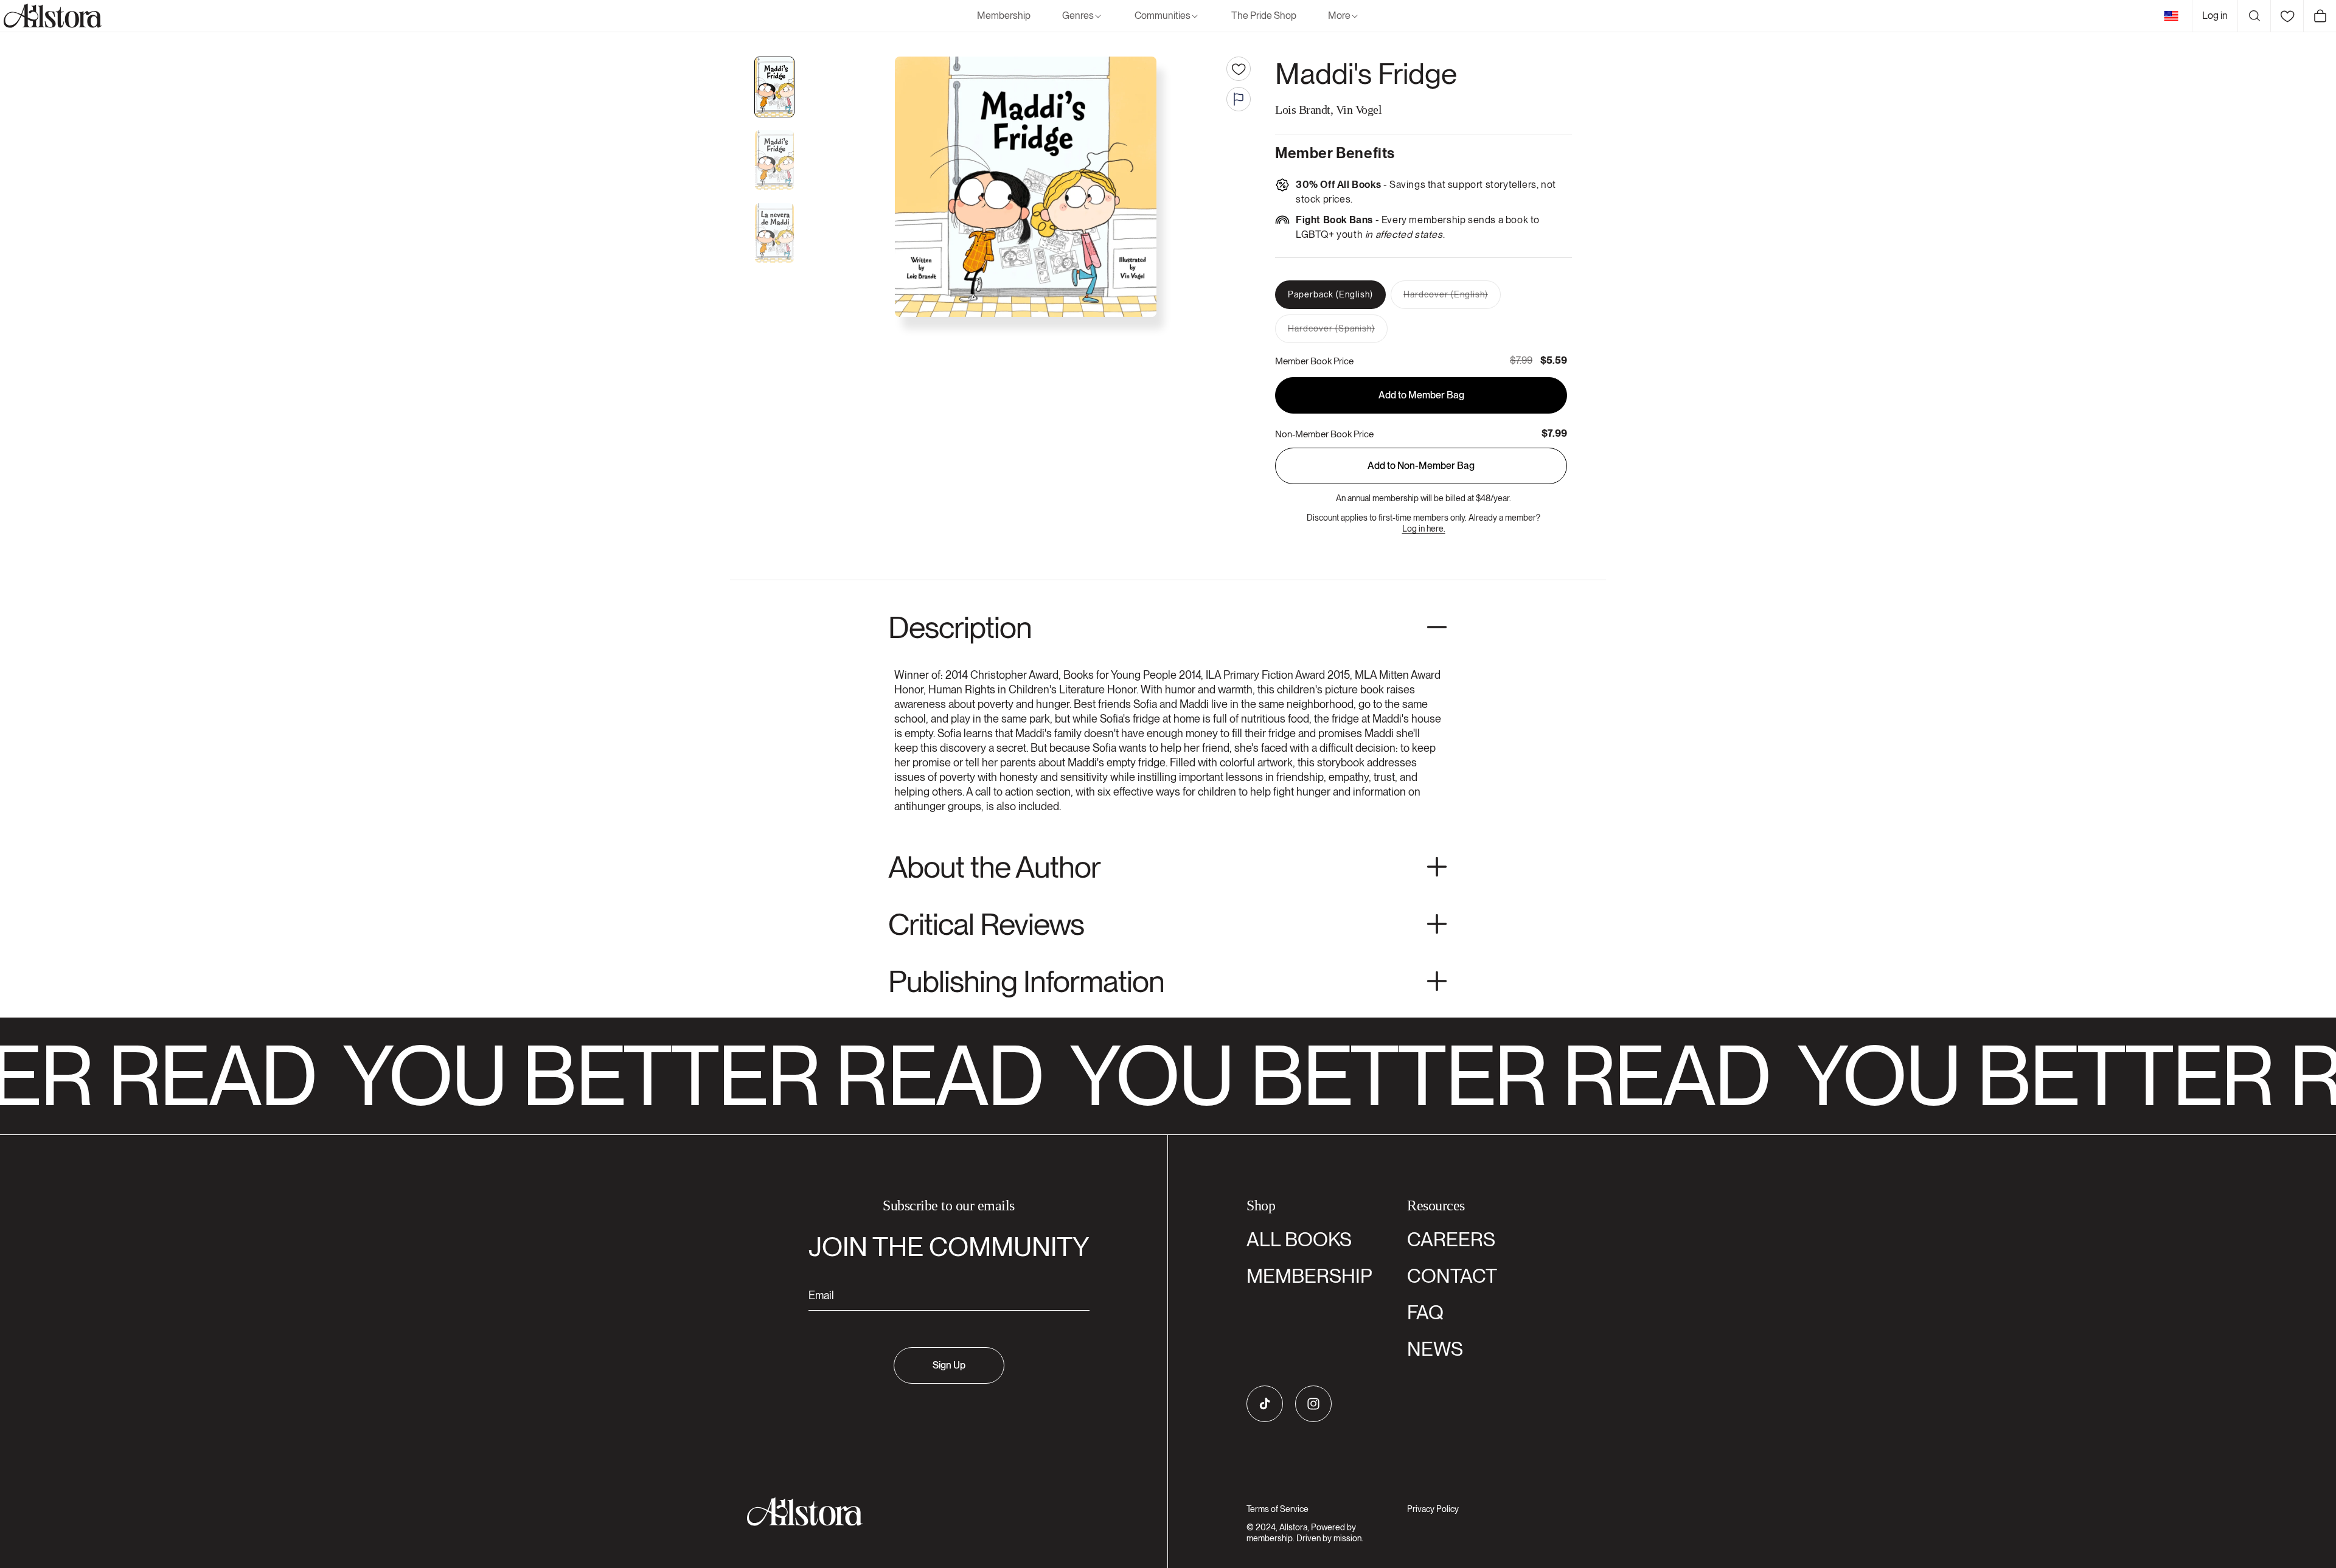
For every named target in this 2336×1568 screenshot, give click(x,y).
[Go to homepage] (941, 1512)
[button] (1083, 16)
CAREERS (1451, 1239)
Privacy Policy (1433, 1509)
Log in (2215, 16)
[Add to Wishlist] (1239, 69)
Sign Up (949, 1365)
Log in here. (1424, 529)
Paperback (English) (1330, 294)
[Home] (51, 16)
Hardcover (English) (1452, 299)
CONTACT (1452, 1276)
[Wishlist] (2287, 16)
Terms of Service (1277, 1509)
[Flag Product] (1239, 99)
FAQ (1425, 1312)
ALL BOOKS (1299, 1239)
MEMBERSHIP (1309, 1276)
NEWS (1435, 1349)
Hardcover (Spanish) (1338, 333)
